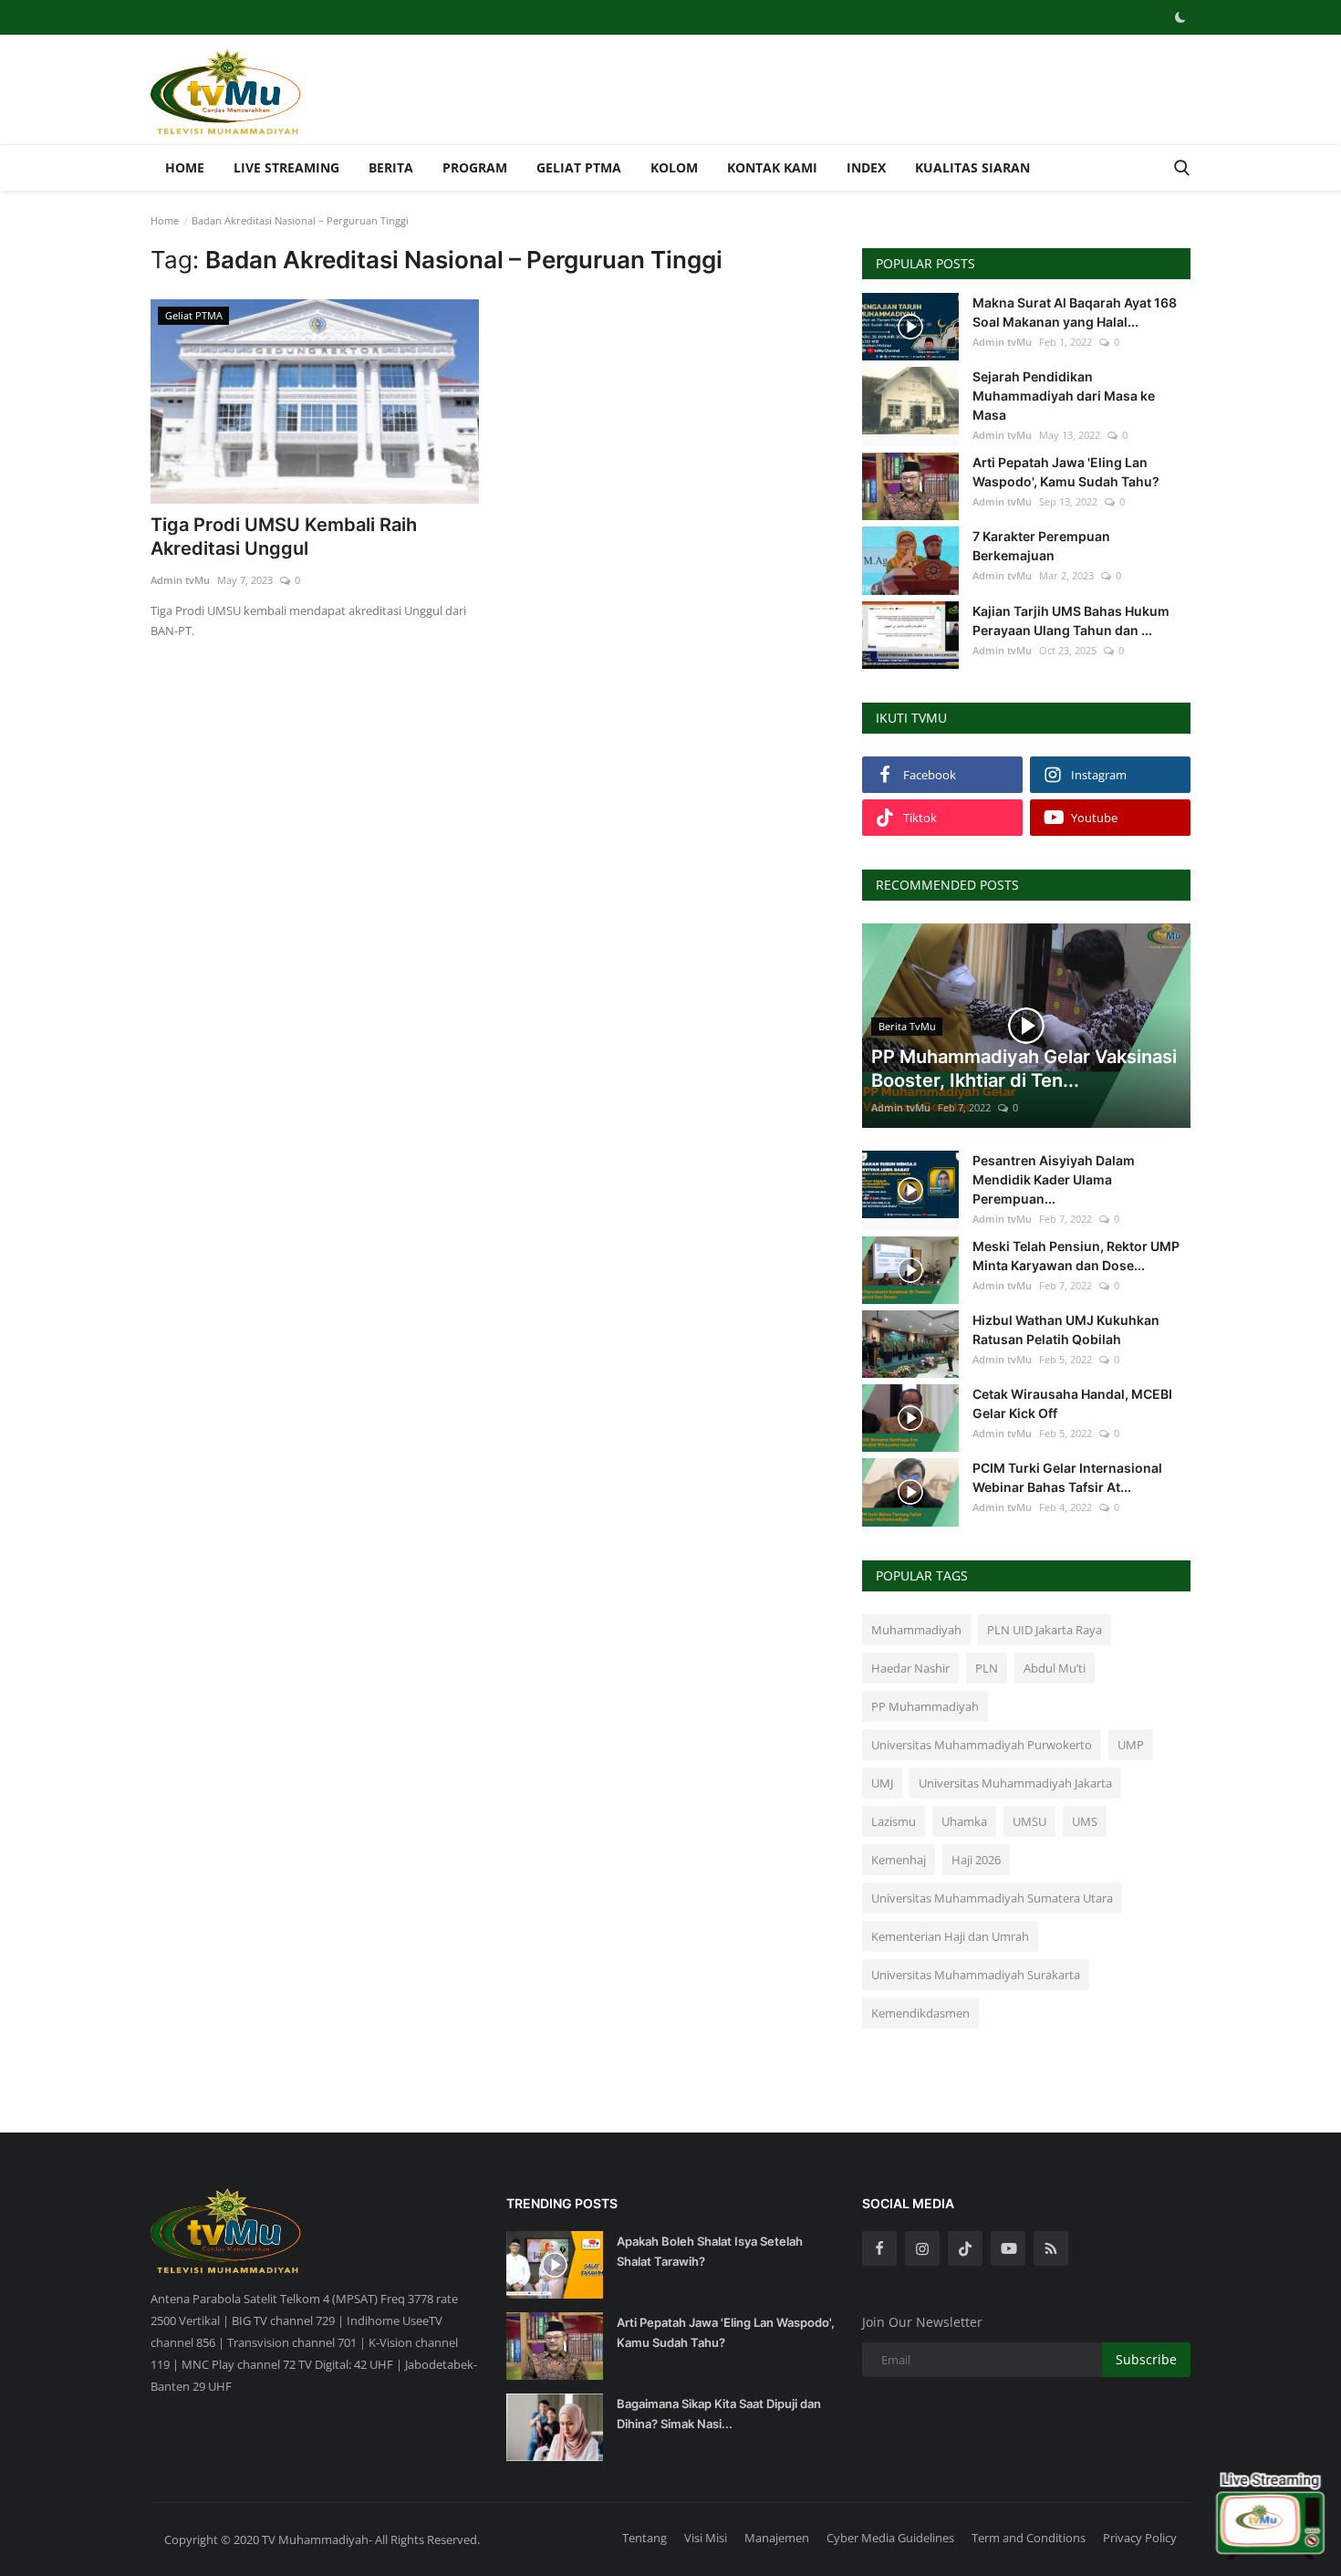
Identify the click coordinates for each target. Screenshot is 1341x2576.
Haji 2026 (976, 1860)
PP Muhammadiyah (925, 1706)
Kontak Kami (772, 167)
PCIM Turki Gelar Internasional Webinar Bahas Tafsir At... (1067, 1477)
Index (866, 167)
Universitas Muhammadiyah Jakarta (1015, 1783)
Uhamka (964, 1821)
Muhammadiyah (916, 1630)
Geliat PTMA (579, 167)
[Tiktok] (965, 2248)
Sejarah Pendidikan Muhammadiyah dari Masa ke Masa (1064, 396)
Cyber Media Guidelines (890, 2538)
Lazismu (894, 1821)
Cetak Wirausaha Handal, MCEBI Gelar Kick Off (1072, 1403)
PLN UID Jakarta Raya (1045, 1630)
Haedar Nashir (910, 1668)
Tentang (645, 2538)
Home (185, 167)
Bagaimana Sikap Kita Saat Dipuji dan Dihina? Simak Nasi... (719, 2414)
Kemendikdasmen (920, 2013)
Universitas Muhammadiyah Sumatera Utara (992, 1898)
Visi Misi (706, 2538)
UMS (1085, 1821)
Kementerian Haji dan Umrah (950, 1936)
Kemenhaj (899, 1860)
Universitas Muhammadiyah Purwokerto (982, 1745)
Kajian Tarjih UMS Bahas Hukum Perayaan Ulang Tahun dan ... (1071, 621)
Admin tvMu (180, 580)
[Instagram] (922, 2248)
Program (475, 167)
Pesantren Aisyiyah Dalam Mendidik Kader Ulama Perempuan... (1054, 1179)
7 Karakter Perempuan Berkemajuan (1041, 546)
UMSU (1029, 1821)
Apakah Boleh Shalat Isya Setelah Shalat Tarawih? (710, 2251)
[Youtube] (1008, 2248)
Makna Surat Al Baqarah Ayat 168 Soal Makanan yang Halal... (1075, 312)
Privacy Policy (1140, 2538)
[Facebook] (879, 2248)
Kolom (674, 167)
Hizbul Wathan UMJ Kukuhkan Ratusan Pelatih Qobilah (1066, 1330)
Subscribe (1146, 2359)
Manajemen (777, 2538)
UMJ (882, 1783)
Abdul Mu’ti (1055, 1668)
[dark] (1180, 17)
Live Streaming (286, 167)
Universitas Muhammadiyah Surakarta (976, 1975)
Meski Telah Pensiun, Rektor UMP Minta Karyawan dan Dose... (1076, 1256)
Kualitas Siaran (972, 167)
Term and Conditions (1029, 2538)
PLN (987, 1668)
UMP (1131, 1745)
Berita (391, 167)
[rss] (1051, 2248)
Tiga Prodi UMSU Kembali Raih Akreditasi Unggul (284, 537)
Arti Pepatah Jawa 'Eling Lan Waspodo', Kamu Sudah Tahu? (1066, 472)
